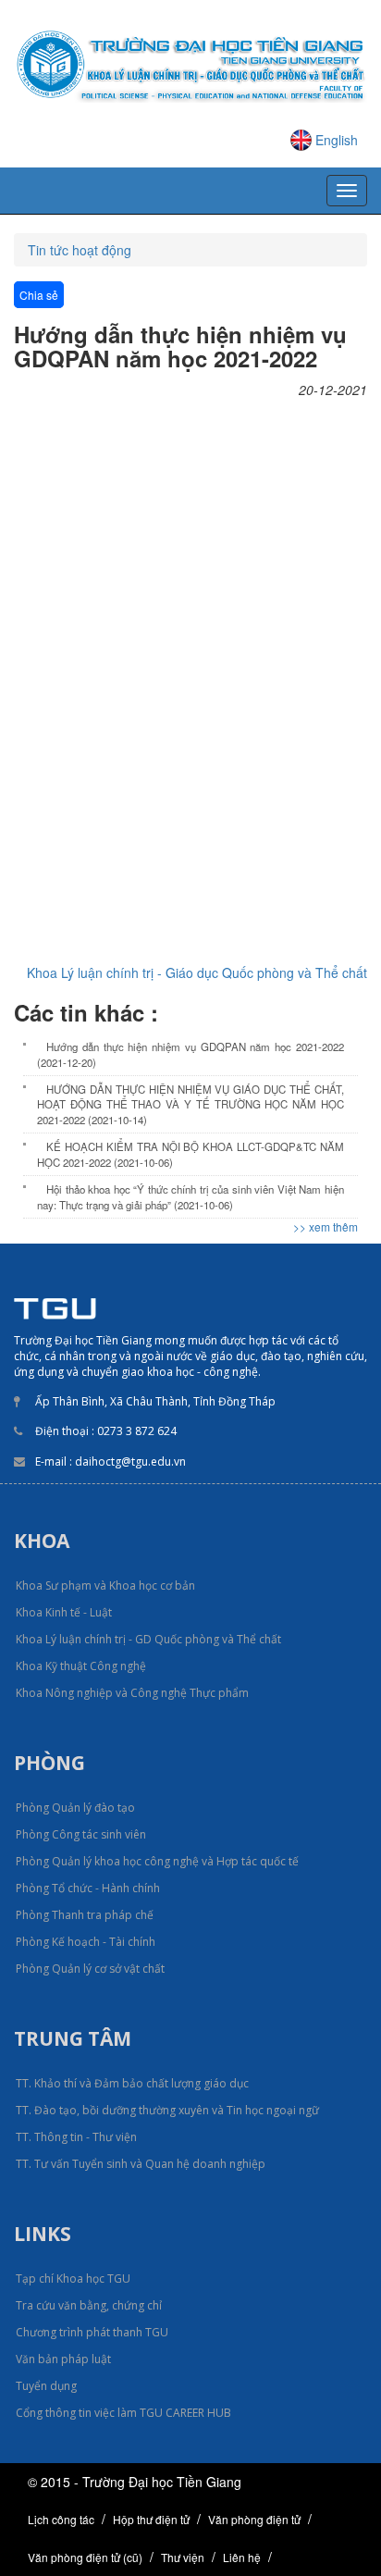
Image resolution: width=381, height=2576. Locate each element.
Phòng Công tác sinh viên (81, 1834)
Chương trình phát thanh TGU (92, 2332)
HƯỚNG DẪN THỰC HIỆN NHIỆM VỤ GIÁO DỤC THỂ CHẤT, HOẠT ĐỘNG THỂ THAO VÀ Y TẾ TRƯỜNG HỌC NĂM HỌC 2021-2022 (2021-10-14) (190, 1104)
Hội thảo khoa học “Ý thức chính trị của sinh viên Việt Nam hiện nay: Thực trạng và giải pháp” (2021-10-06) (190, 1196)
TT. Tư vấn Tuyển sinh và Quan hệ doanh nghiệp (141, 2164)
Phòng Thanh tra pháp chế (85, 1915)
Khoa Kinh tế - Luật (64, 1612)
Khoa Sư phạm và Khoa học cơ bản (105, 1585)
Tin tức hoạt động (80, 250)
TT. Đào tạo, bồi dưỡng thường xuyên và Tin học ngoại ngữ (167, 2110)
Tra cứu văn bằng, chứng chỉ (89, 2305)
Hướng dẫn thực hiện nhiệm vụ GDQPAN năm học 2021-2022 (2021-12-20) (190, 1054)
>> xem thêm (326, 1226)
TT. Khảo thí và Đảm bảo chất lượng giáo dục (132, 2083)
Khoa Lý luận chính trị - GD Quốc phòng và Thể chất (148, 1639)
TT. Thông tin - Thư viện (76, 2137)
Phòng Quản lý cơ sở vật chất (90, 1969)
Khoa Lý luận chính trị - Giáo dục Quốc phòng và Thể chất (197, 972)
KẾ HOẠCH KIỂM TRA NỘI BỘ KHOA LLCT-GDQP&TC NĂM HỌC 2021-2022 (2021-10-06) (190, 1154)
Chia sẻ (39, 295)
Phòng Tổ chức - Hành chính (88, 1888)
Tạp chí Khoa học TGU (73, 2279)
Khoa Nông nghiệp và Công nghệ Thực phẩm (132, 1693)
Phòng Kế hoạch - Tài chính (86, 1942)
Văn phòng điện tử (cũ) (85, 2557)
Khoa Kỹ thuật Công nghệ (81, 1666)
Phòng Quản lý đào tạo (75, 1808)
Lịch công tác (61, 2519)
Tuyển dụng (46, 2386)
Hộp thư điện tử (151, 2519)
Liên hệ (242, 2557)
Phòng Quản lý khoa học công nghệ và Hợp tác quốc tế (157, 1861)
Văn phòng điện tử (254, 2519)
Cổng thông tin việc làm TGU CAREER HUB (123, 2413)
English (337, 140)
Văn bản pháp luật (63, 2359)
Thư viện (183, 2557)
